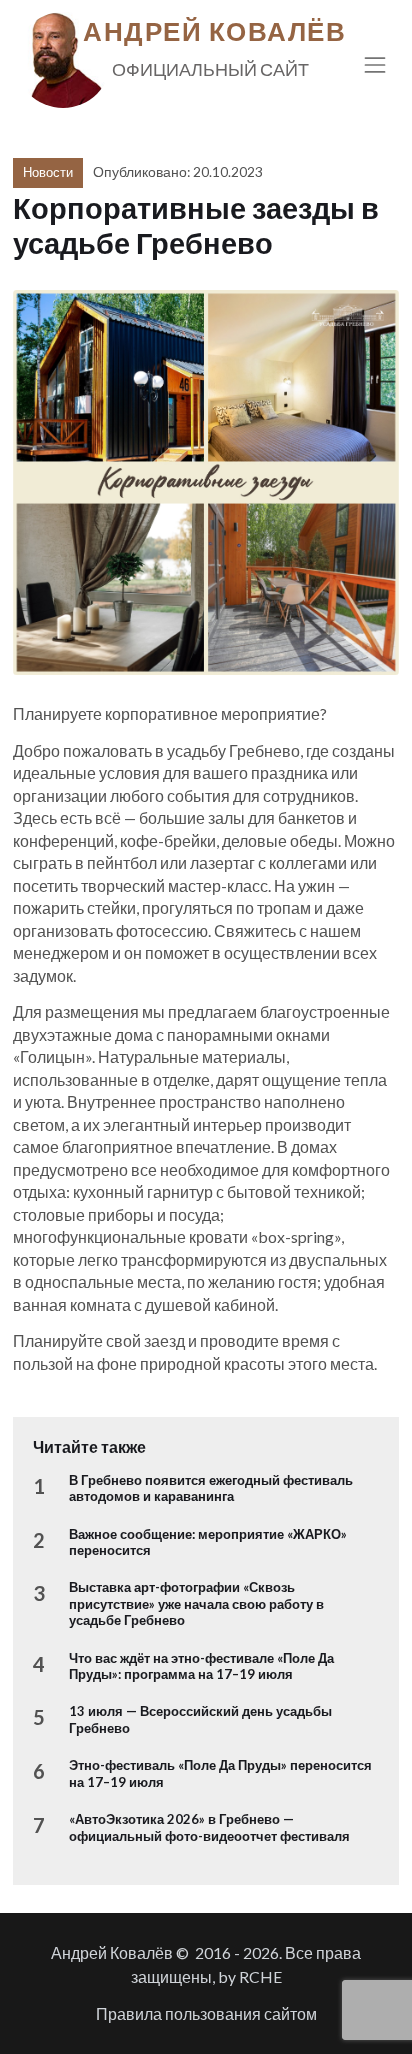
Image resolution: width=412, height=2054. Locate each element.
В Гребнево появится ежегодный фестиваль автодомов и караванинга (211, 1488)
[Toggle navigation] (375, 64)
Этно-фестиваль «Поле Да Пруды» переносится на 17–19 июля (220, 1773)
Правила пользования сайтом (206, 2013)
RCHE (260, 1976)
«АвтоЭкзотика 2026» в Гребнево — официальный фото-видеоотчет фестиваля (209, 1827)
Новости (48, 172)
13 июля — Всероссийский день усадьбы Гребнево (200, 1719)
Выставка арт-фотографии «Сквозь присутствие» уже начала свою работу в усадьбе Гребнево (196, 1603)
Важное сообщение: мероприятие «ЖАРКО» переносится (208, 1542)
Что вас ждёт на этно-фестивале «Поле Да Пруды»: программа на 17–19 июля (201, 1666)
